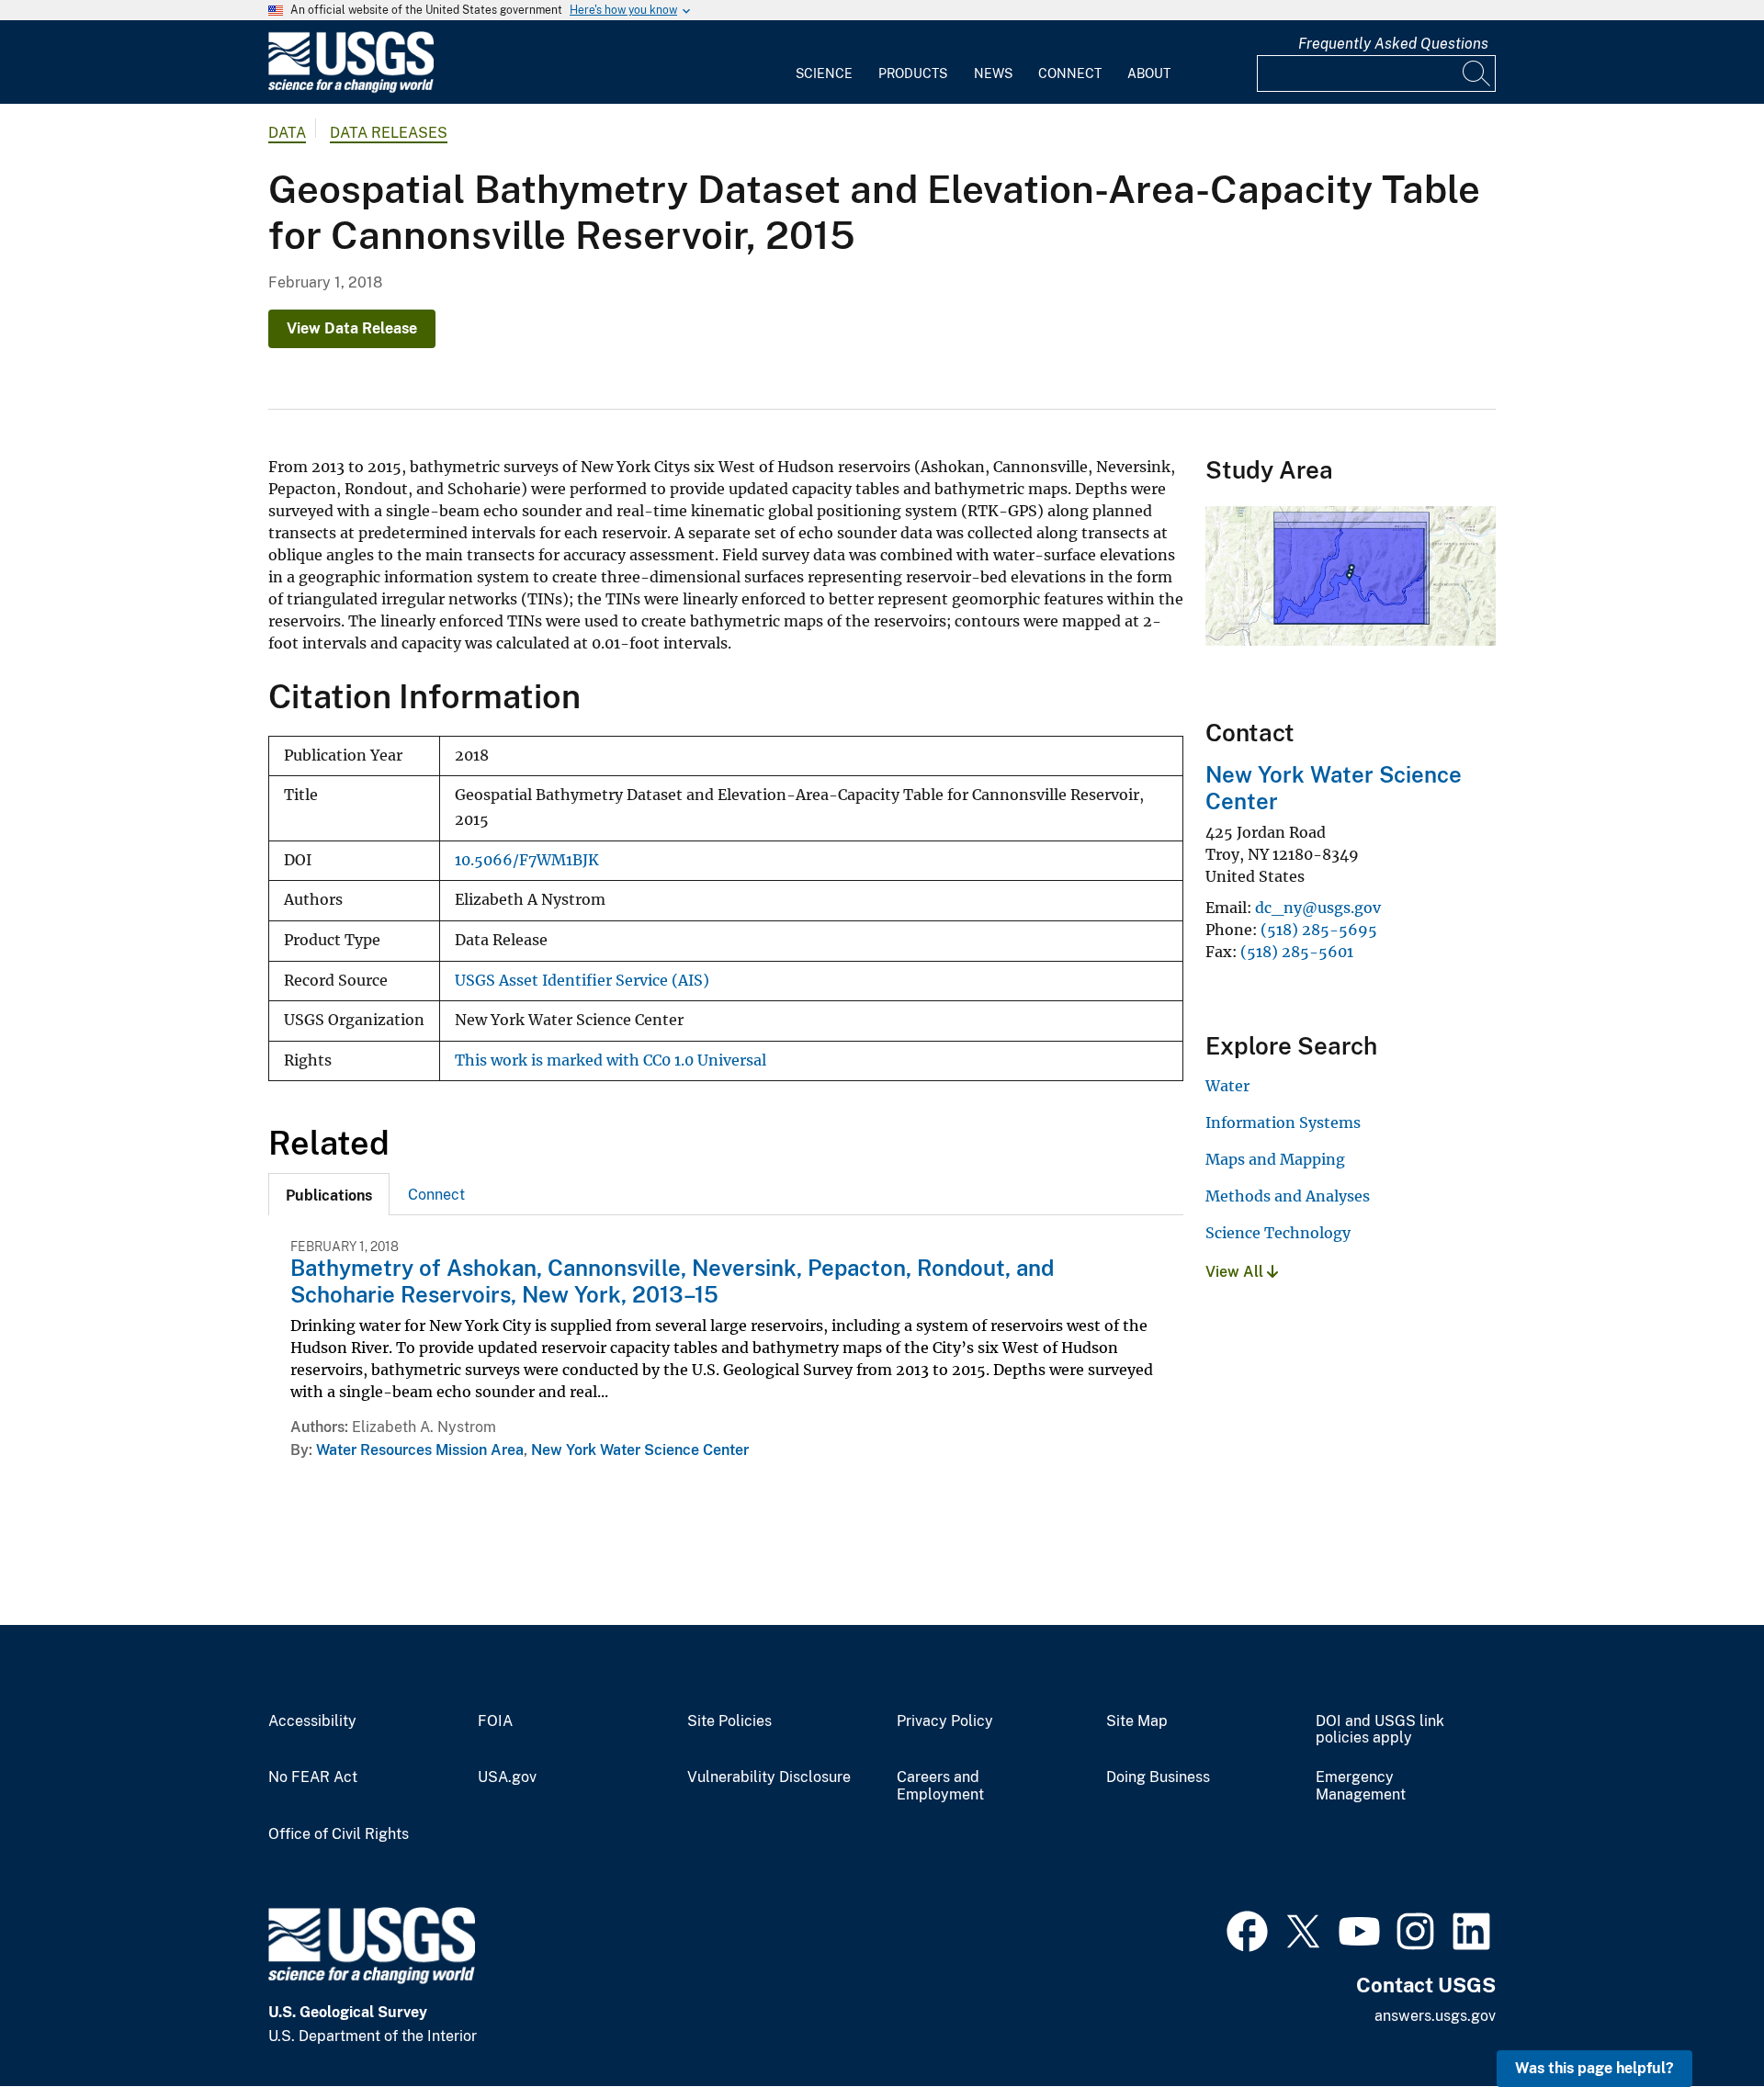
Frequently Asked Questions (1393, 44)
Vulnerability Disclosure (769, 1777)
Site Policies (729, 1721)
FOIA (495, 1721)
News (993, 73)
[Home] (351, 89)
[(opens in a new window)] (1247, 1929)
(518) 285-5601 (1297, 952)
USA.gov (507, 1777)
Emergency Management (1361, 1786)
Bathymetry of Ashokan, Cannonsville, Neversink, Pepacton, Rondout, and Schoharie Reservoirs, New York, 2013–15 (672, 1281)
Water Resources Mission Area (420, 1450)
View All (1236, 1272)
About (1149, 73)
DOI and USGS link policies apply (1380, 1730)
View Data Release (352, 328)
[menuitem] (824, 62)
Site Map (1137, 1721)
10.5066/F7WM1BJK (527, 860)
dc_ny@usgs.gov (1318, 908)
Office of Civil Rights (339, 1834)
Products (913, 73)
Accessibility (312, 1721)
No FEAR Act (313, 1777)
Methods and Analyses (1288, 1196)
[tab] (329, 1194)
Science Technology (1278, 1233)
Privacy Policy (945, 1721)
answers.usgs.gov (1435, 2016)
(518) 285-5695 (1319, 930)
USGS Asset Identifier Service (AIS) (582, 981)
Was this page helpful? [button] (1594, 2068)
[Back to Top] (1697, 2020)
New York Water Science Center (640, 1450)
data (287, 133)
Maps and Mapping (1275, 1159)
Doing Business (1158, 1777)
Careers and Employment (940, 1786)
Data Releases (389, 133)
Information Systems (1283, 1122)
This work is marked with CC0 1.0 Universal (611, 1060)
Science (824, 73)
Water (1227, 1086)
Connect (1070, 73)
